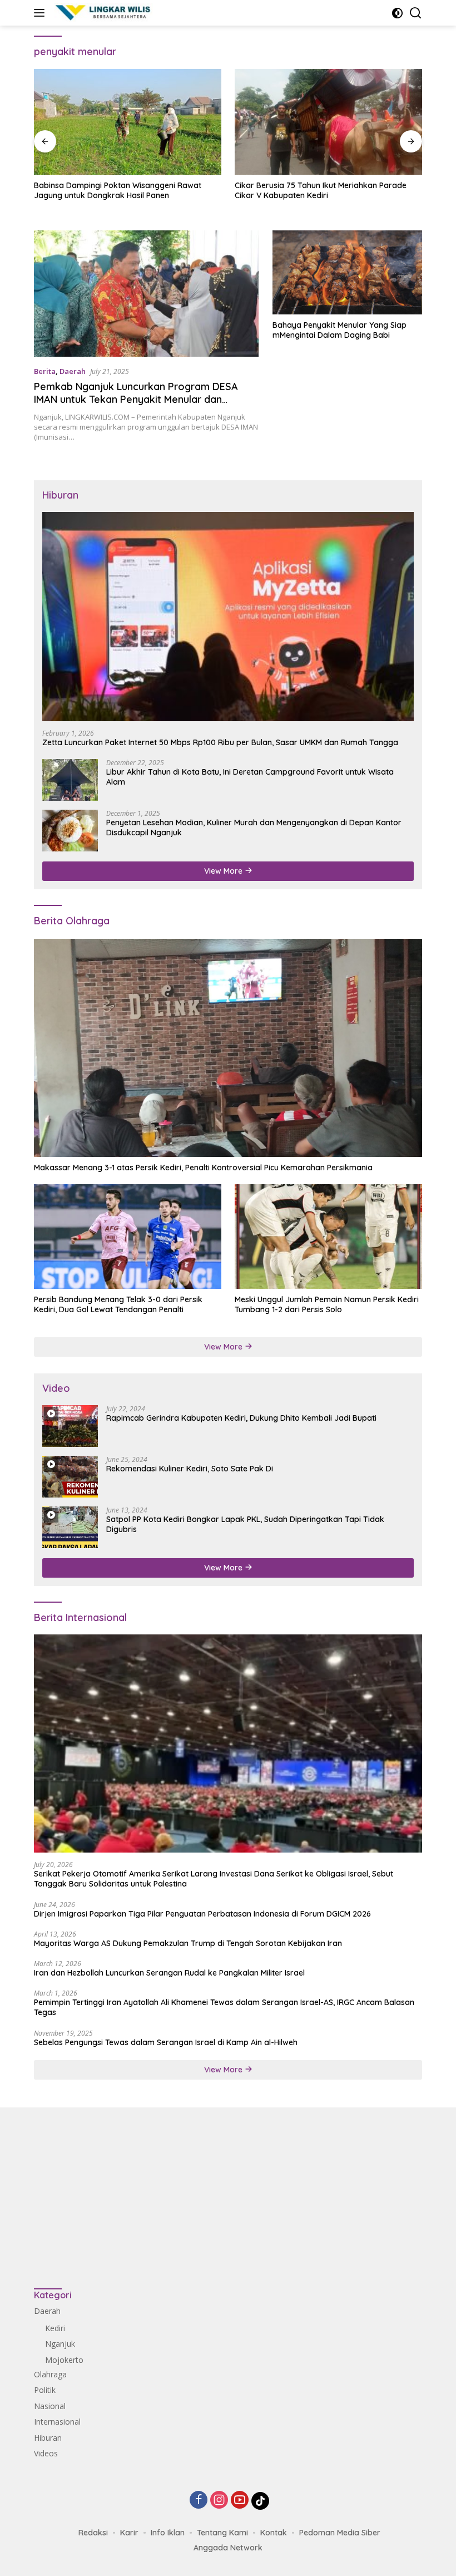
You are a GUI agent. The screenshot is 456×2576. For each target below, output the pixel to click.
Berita (45, 371)
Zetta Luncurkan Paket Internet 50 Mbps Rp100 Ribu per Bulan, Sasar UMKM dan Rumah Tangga (220, 742)
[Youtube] (240, 2501)
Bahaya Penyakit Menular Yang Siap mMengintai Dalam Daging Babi (339, 330)
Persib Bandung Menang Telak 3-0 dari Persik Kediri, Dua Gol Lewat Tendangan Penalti (118, 1304)
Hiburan (48, 2438)
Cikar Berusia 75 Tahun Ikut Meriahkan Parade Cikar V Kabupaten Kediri (321, 190)
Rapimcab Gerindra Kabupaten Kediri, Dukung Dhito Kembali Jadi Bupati (241, 1418)
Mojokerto (64, 2360)
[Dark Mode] (397, 13)
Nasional (50, 2406)
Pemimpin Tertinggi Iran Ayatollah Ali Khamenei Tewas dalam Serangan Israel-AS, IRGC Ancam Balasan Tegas (224, 2007)
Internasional (57, 2422)
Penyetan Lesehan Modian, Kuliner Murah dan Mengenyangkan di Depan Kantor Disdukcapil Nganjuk (254, 828)
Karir (129, 2533)
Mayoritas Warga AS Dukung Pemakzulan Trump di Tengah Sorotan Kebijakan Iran (188, 1943)
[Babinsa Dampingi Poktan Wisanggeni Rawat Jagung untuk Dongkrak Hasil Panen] (128, 122)
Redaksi (93, 2533)
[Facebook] (199, 2501)
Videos (46, 2453)
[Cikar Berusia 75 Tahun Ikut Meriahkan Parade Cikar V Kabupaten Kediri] (328, 122)
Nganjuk (60, 2344)
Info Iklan (168, 2533)
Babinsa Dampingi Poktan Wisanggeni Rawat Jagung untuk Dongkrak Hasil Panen (118, 190)
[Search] (416, 13)
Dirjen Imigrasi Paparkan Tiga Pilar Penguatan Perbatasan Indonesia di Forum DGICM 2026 (202, 1914)
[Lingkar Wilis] (102, 13)
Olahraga (50, 2374)
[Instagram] (219, 2501)
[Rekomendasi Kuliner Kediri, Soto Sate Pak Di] (70, 1477)
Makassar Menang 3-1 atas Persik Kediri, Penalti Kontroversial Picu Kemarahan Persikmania (203, 1168)
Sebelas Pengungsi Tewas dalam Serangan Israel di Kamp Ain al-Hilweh (166, 2042)
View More (224, 871)
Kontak (274, 2533)
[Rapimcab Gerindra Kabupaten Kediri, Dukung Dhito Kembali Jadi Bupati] (70, 1426)
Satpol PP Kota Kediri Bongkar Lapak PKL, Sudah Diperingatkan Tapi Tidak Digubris (245, 1524)
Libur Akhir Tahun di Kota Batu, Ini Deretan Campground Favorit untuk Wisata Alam (250, 777)
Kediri (55, 2328)
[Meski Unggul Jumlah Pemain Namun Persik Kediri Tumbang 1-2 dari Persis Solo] (328, 1237)
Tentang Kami (222, 2533)
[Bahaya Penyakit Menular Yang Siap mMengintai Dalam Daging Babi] (347, 272)
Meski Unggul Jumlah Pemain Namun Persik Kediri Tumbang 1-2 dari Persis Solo (327, 1304)
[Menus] (41, 13)
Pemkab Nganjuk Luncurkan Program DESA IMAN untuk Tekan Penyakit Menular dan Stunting (136, 400)
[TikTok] (260, 2501)
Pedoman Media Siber (340, 2533)
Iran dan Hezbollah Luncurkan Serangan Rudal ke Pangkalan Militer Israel (169, 1973)
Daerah (73, 371)
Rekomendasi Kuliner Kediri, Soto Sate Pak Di (190, 1469)
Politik (45, 2390)
